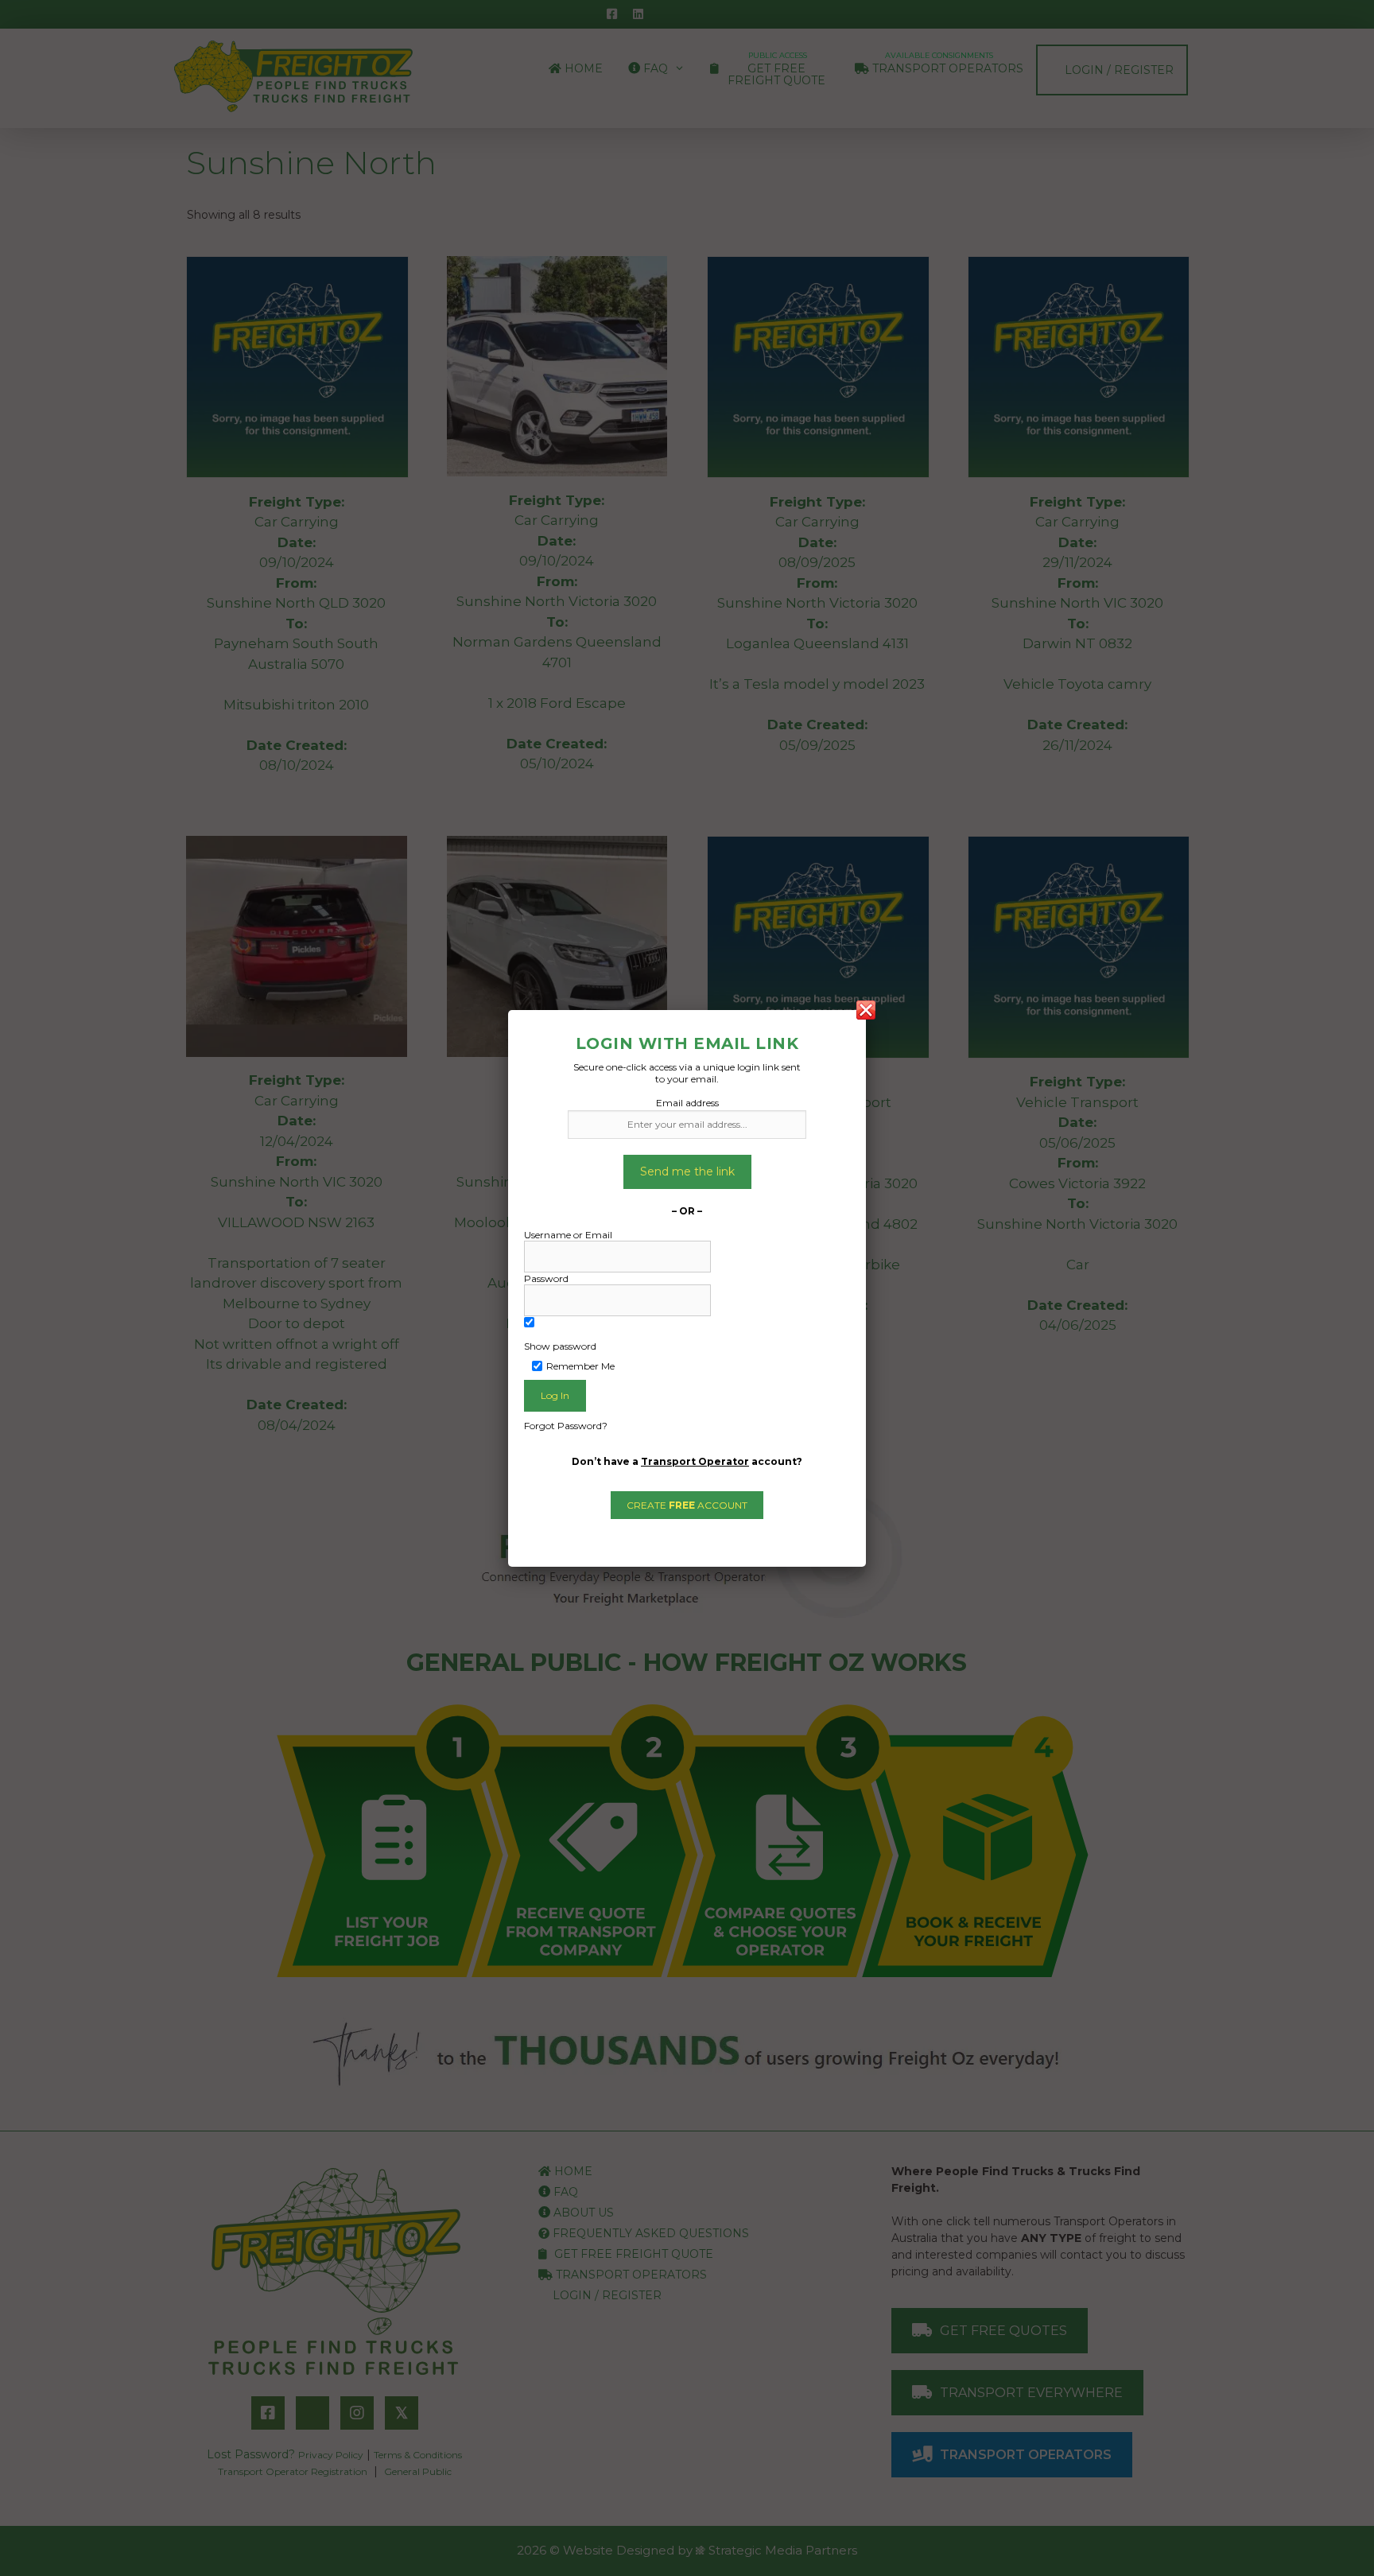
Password (546, 1278)
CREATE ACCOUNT (687, 1505)
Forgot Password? (566, 1426)
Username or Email (568, 1235)
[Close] (866, 1010)
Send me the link (687, 1171)
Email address (687, 1103)
